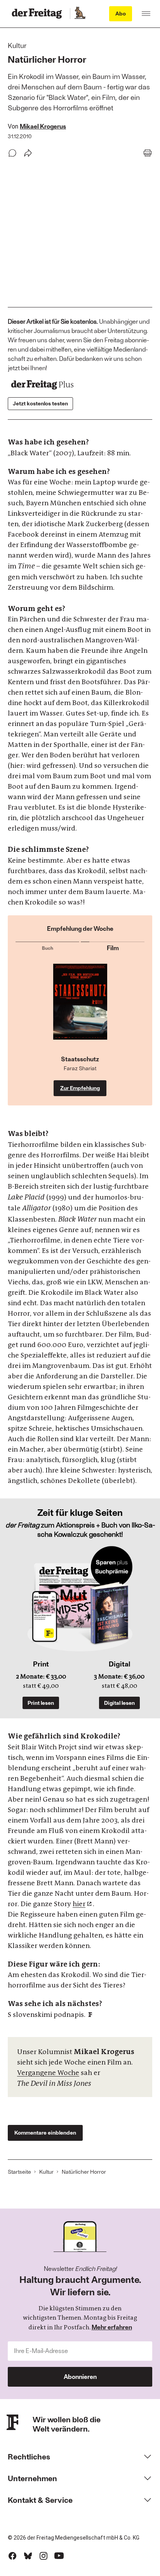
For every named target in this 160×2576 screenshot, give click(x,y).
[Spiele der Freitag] (80, 14)
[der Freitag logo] (39, 14)
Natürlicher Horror (84, 2172)
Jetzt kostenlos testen (40, 403)
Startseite (19, 2172)
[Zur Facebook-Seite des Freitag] (12, 2556)
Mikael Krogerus (43, 126)
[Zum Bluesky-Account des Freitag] (28, 2556)
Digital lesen (119, 1703)
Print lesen (41, 1703)
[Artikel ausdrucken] (148, 153)
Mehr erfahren (112, 2327)
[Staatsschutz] (80, 1009)
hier (79, 1904)
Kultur (46, 2172)
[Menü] (146, 14)
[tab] (47, 946)
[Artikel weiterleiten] (28, 153)
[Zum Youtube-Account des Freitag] (59, 2556)
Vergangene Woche (48, 2073)
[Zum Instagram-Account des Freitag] (43, 2556)
